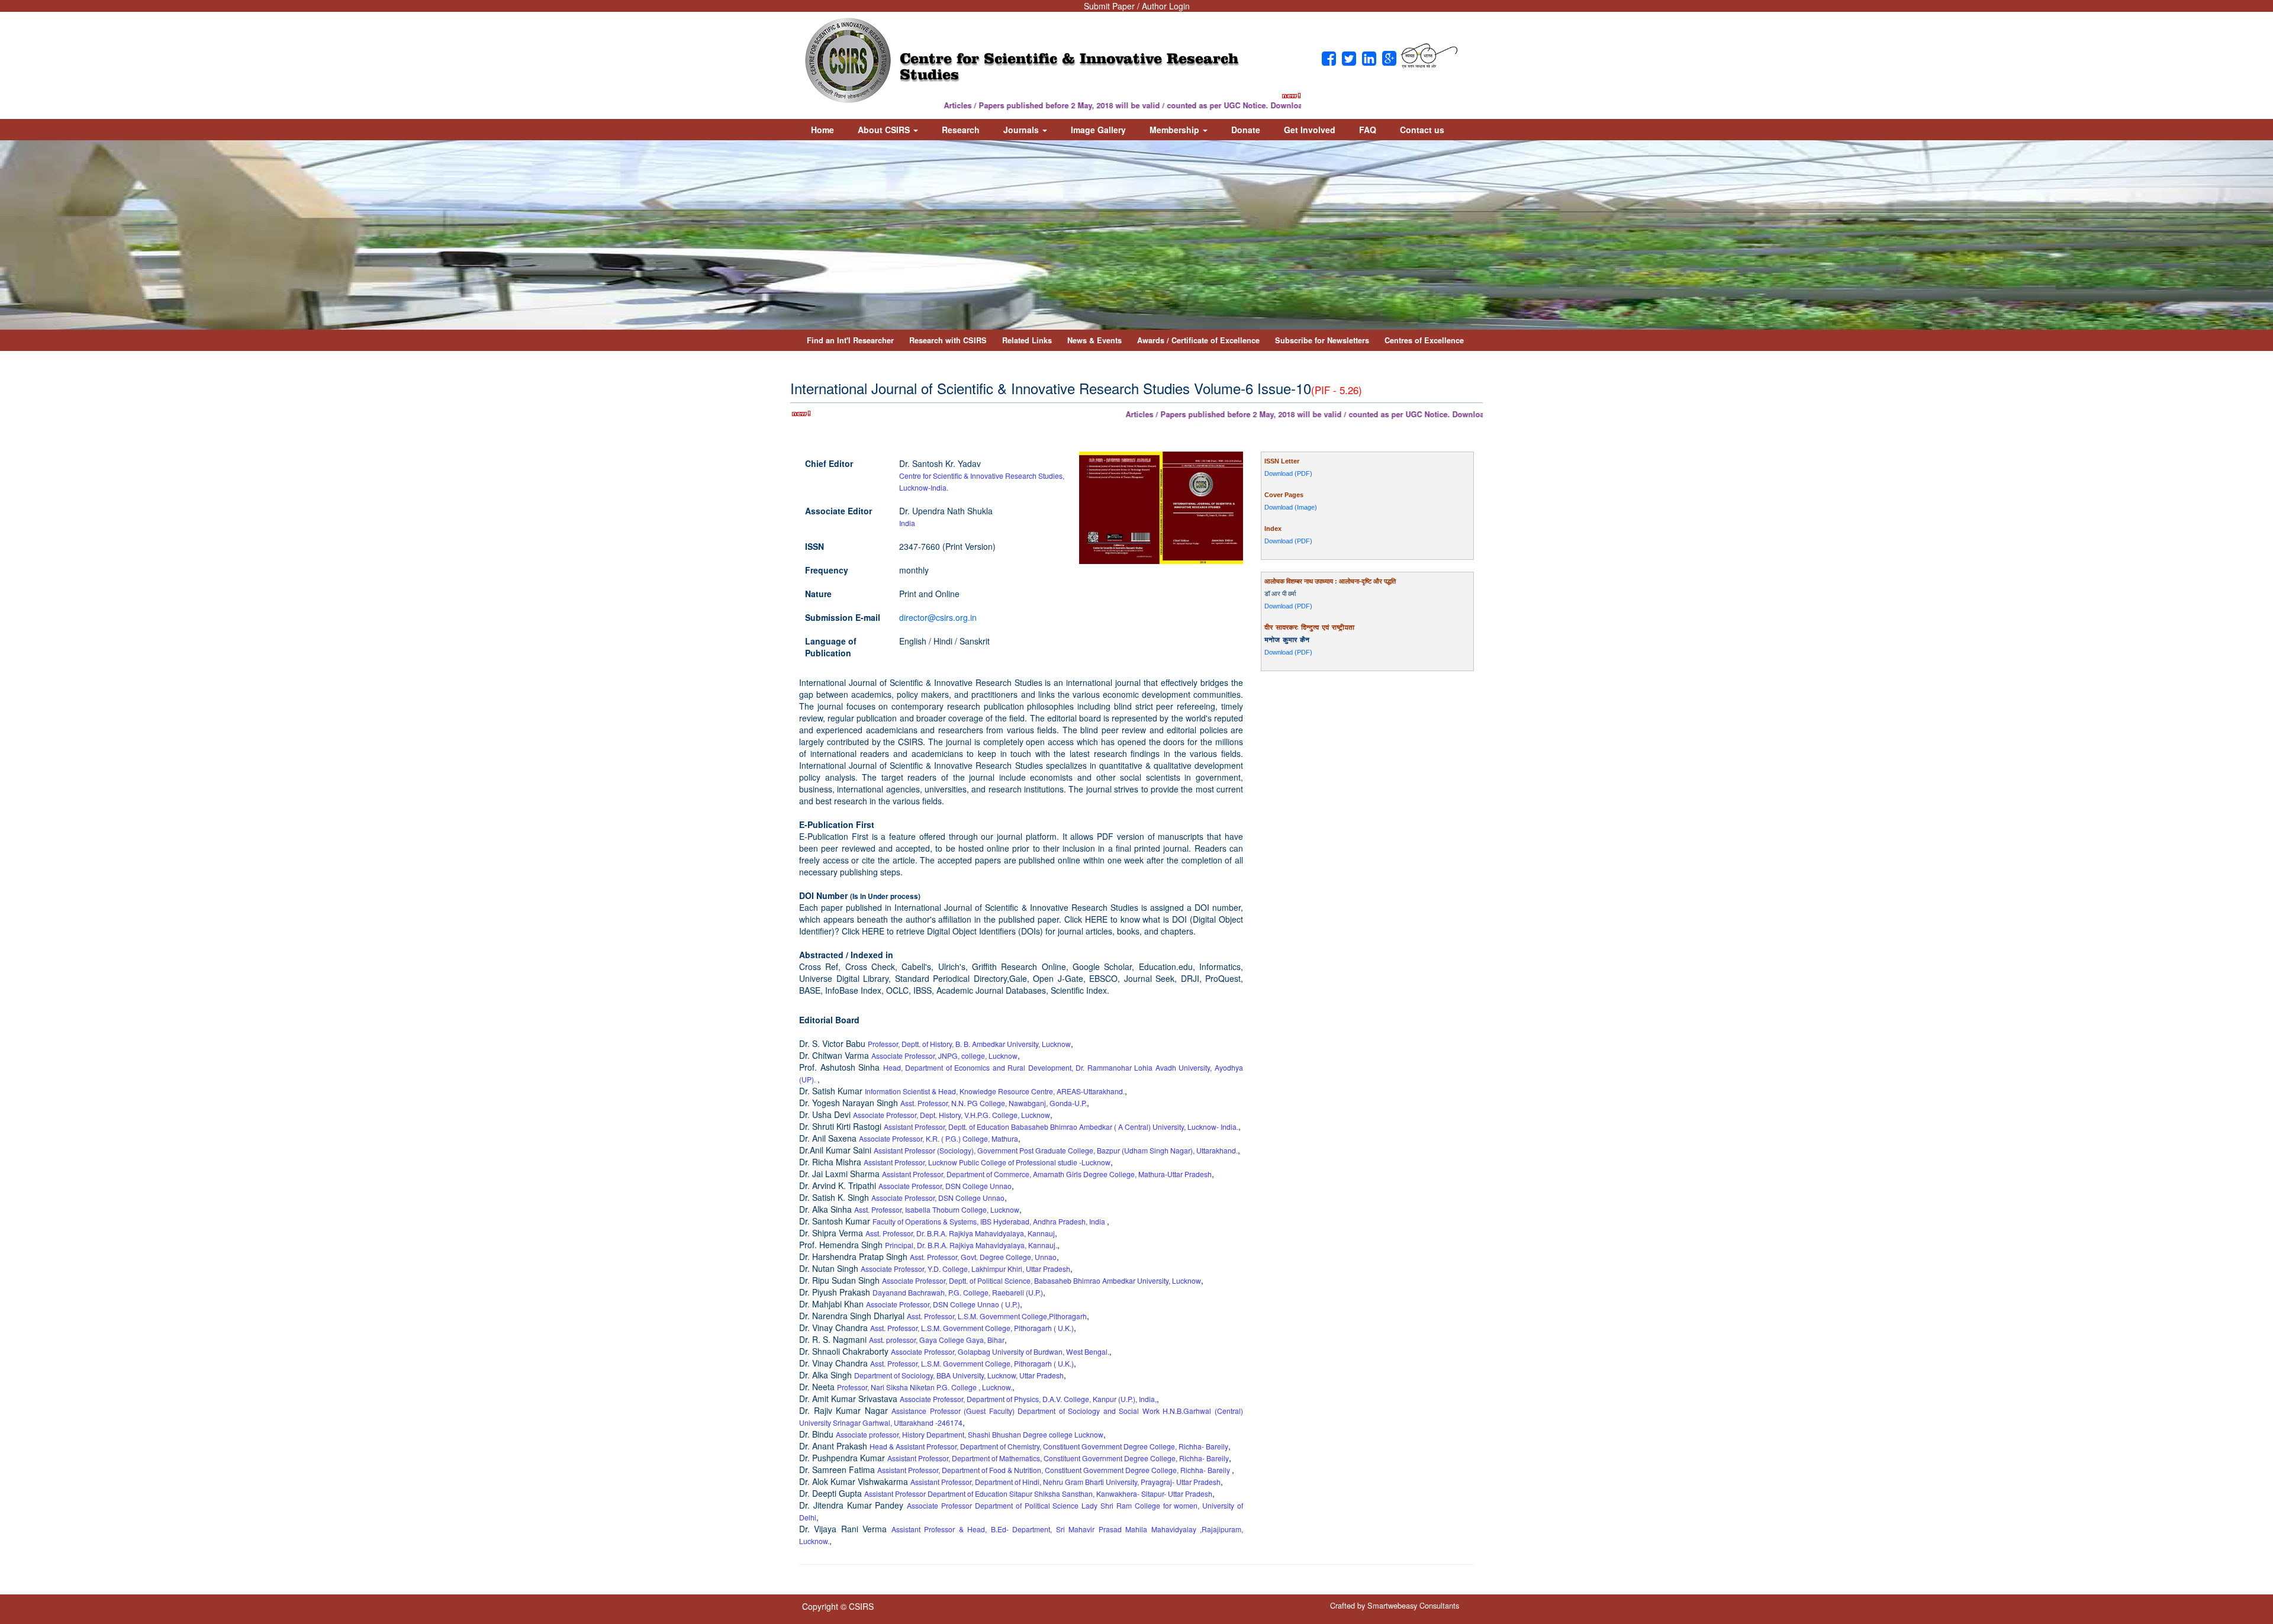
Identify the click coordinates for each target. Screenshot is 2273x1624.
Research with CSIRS (948, 340)
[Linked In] (1369, 59)
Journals (1022, 130)
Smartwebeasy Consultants (1413, 1605)
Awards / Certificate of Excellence (1198, 340)
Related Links (1027, 340)
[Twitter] (1349, 59)
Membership (1176, 130)
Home (822, 130)
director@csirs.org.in (938, 617)
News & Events (1094, 340)
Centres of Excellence (1424, 340)
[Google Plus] (1389, 59)
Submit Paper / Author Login (1137, 6)
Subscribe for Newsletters (1322, 340)
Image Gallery (1098, 130)
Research (961, 130)
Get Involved (1310, 130)
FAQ (1368, 130)
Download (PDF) (1288, 473)
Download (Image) (1291, 507)
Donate (1246, 130)
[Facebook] (1329, 59)
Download (1243, 105)
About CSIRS (885, 130)
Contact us (1422, 130)
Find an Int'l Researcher (850, 340)
